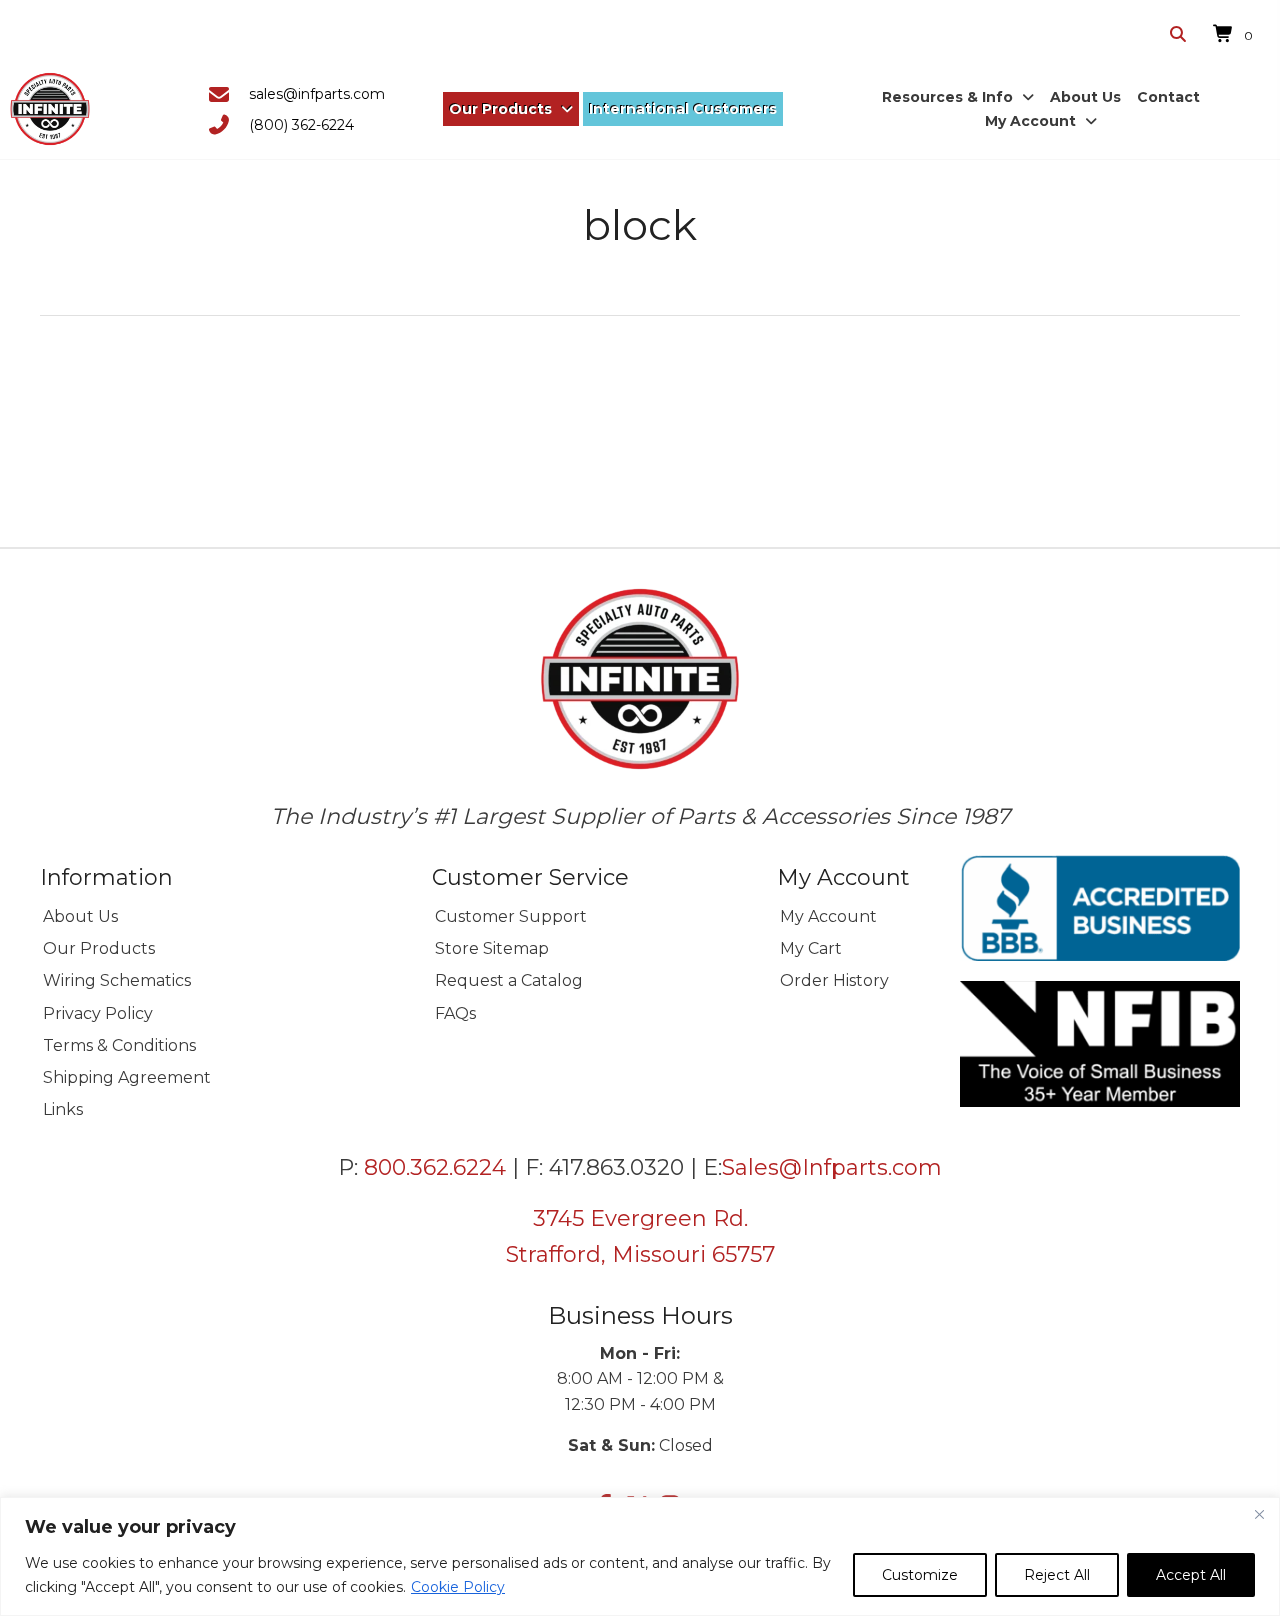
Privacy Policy (98, 1013)
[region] (640, 1556)
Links (63, 1109)
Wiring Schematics (117, 980)
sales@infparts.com (317, 94)
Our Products (99, 948)
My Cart (811, 948)
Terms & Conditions (119, 1045)
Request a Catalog (509, 980)
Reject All (1057, 1575)
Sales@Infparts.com (832, 1167)
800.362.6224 (435, 1167)
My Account (828, 916)
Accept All (1191, 1575)
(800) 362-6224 (301, 125)
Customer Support (511, 916)
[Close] (1259, 1514)
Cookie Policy (458, 1587)
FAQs (455, 1013)
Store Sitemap (492, 948)
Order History (834, 980)
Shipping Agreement (127, 1077)
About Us (80, 916)
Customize (920, 1575)
